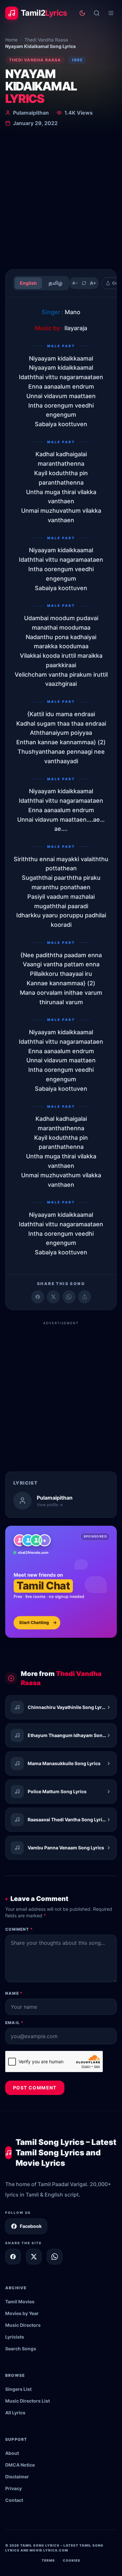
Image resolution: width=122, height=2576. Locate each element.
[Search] (97, 13)
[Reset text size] (84, 283)
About (12, 2453)
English (28, 283)
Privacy (14, 2488)
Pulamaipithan (31, 113)
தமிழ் (55, 283)
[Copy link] (85, 1297)
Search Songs (21, 2349)
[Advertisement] (61, 199)
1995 (77, 60)
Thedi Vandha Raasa (46, 40)
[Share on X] (34, 2257)
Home (11, 40)
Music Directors (23, 2325)
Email (14, 2023)
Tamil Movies (20, 2302)
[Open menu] (111, 13)
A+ (93, 283)
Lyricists (15, 2337)
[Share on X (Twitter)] (53, 1297)
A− (75, 283)
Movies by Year (22, 2313)
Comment (19, 1929)
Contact (14, 2500)
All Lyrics (15, 2413)
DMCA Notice (20, 2465)
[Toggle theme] (82, 13)
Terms (48, 2560)
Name (14, 1993)
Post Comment (35, 2088)
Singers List (18, 2389)
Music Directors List (27, 2401)
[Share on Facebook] (38, 1297)
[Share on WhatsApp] (69, 1297)
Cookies (72, 2560)
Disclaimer (17, 2477)
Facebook (31, 2226)
